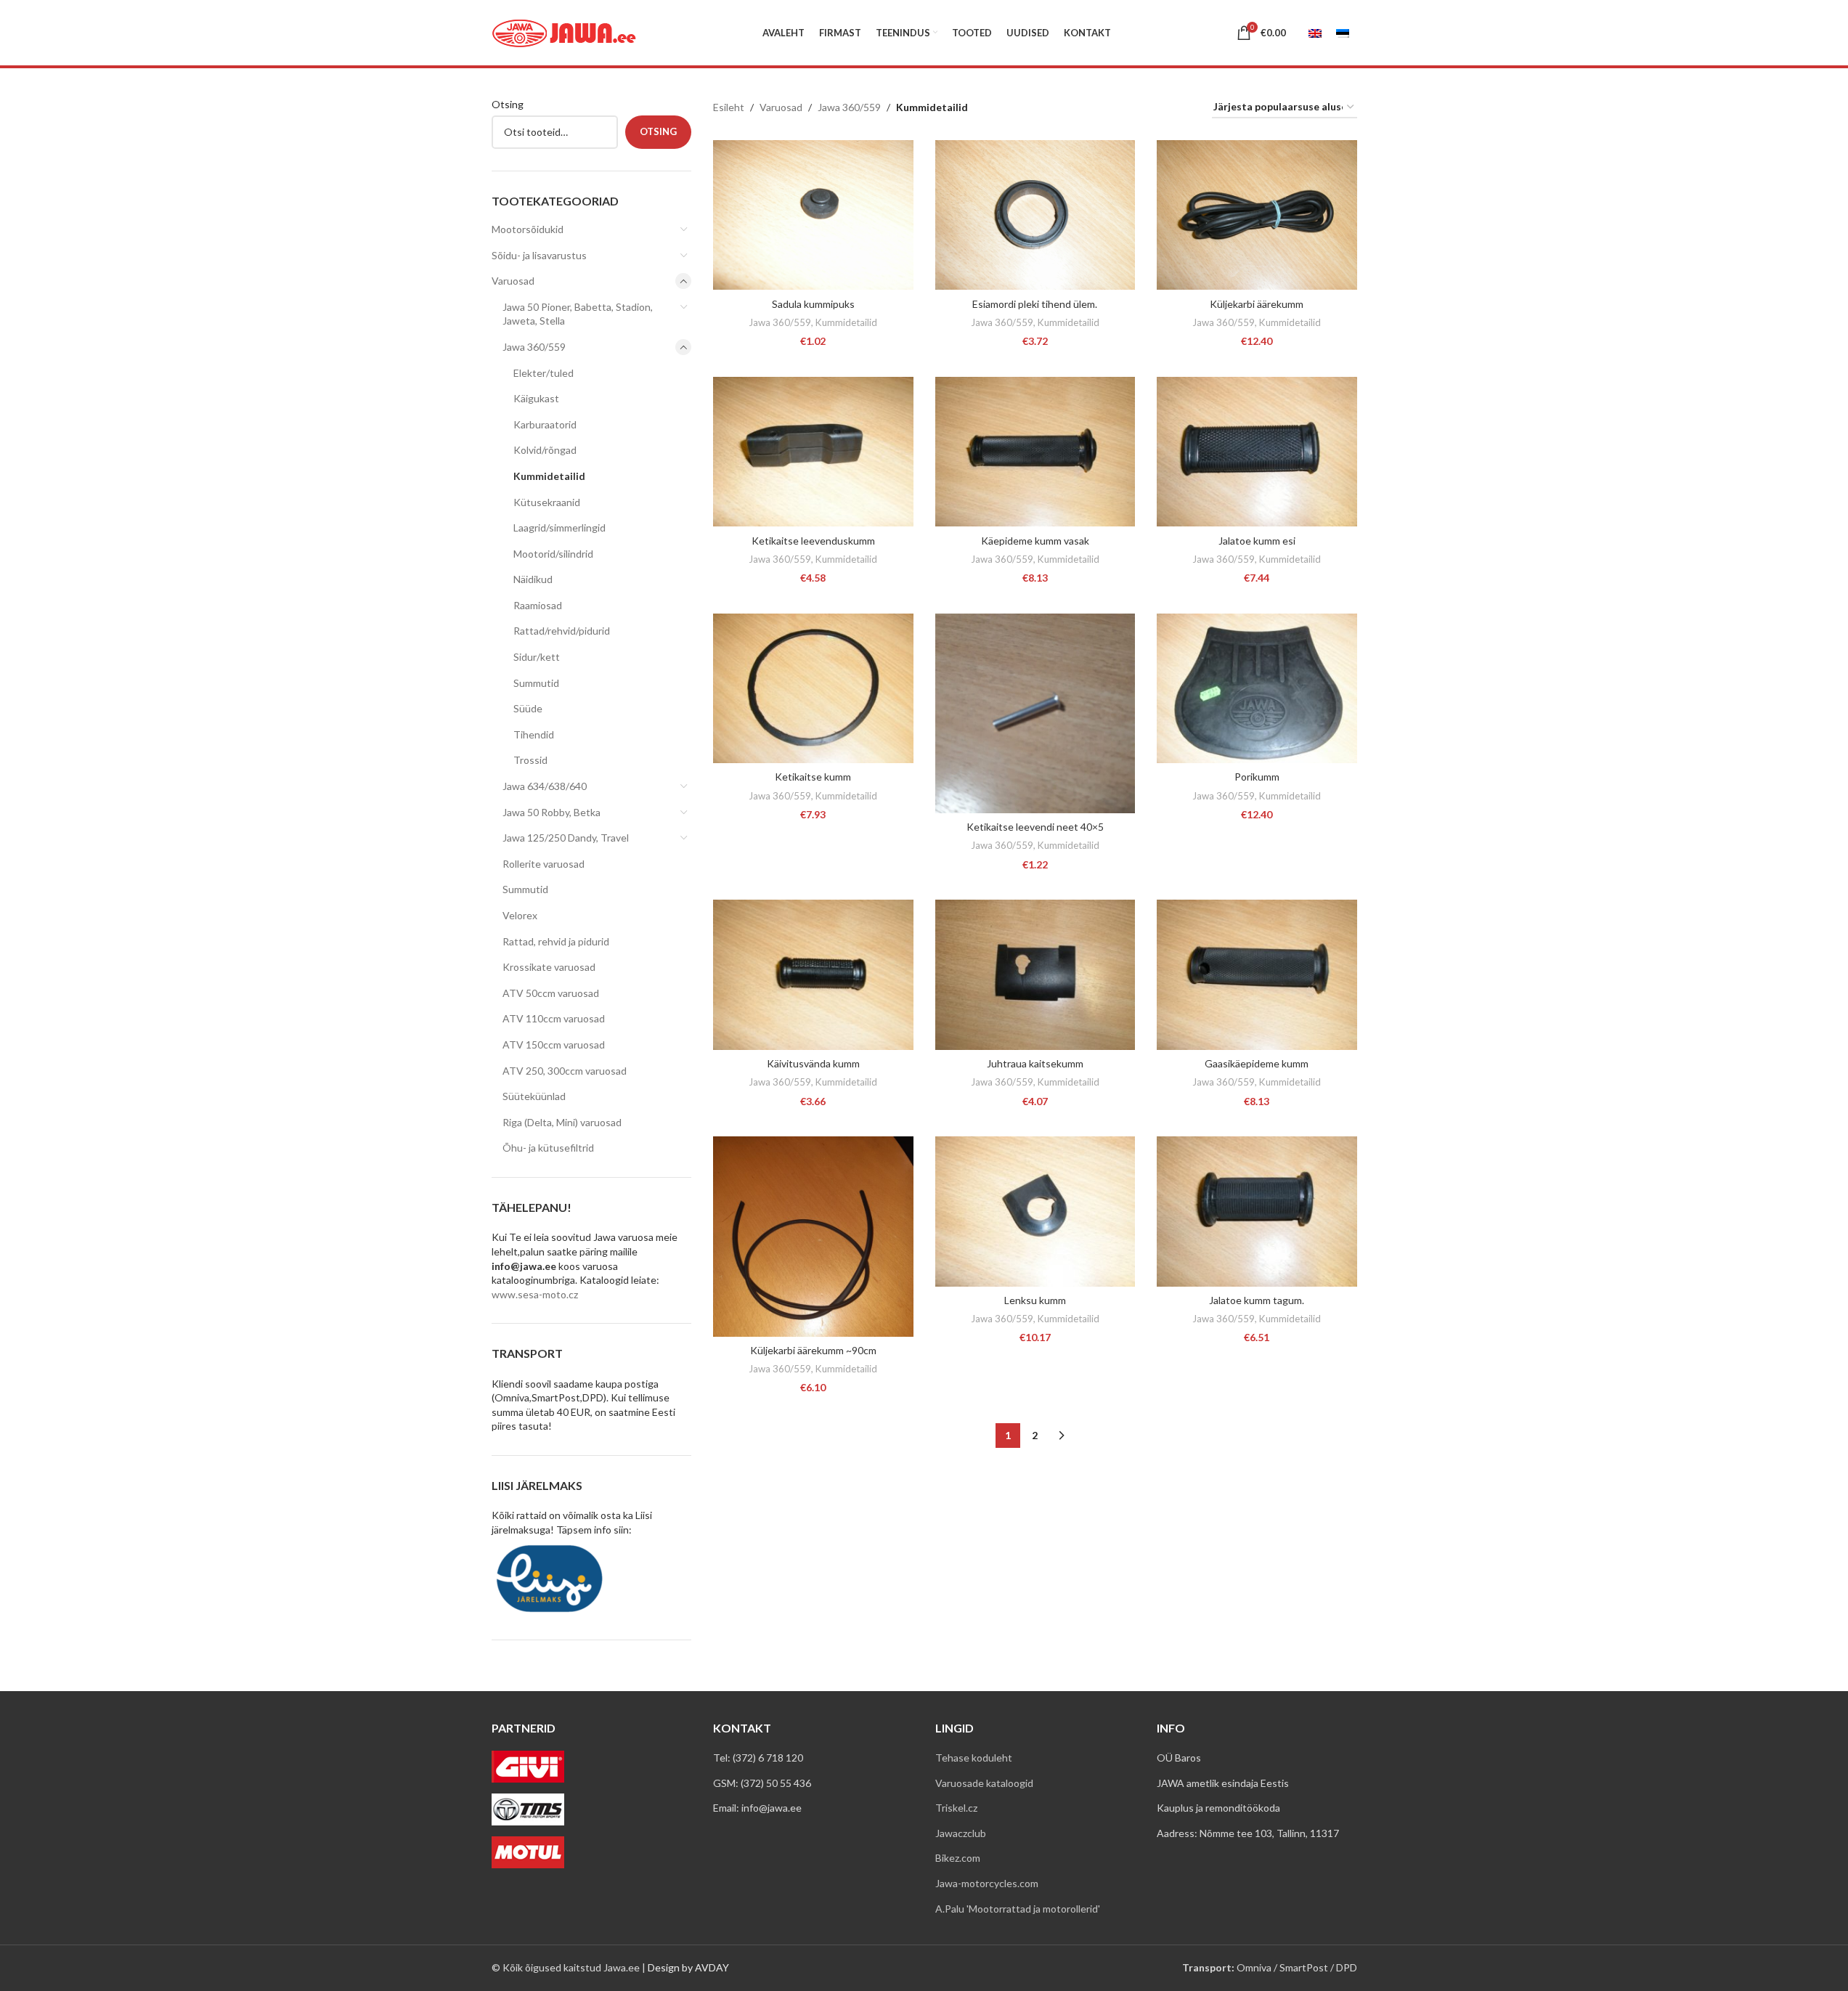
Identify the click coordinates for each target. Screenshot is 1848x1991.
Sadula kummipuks (813, 304)
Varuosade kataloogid (984, 1783)
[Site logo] (564, 32)
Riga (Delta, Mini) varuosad (562, 1122)
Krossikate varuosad (549, 967)
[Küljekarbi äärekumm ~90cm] (813, 1237)
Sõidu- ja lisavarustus (539, 255)
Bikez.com (958, 1858)
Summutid (536, 683)
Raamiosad (538, 605)
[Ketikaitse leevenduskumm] (813, 452)
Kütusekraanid (547, 502)
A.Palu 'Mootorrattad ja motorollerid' (1018, 1909)
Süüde (528, 708)
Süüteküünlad (534, 1096)
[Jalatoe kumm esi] (1257, 452)
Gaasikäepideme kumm (1257, 1063)
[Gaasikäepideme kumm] (1257, 975)
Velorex (520, 915)
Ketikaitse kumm (813, 777)
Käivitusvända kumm (813, 1063)
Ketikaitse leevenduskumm (813, 541)
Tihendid (534, 734)
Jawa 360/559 (534, 347)
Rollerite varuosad (544, 864)
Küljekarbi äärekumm (1257, 304)
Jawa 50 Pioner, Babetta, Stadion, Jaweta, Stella (578, 314)
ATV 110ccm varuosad (554, 1018)
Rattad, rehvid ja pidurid (556, 941)
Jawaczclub (961, 1833)
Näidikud (533, 579)
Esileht (729, 107)
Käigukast (536, 398)
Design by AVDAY (688, 1967)
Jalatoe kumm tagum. (1257, 1300)
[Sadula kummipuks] (813, 215)
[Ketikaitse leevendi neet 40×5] (1035, 714)
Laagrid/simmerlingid (559, 528)
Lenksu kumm (1035, 1300)
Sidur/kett (537, 657)
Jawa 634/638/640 (545, 786)
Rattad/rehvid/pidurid (562, 631)
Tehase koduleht (974, 1758)
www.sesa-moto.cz (535, 1294)
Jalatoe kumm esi (1257, 541)
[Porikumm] (1257, 689)
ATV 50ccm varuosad (551, 993)
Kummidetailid (549, 476)
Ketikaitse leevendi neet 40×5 (1035, 827)
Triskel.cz (956, 1808)
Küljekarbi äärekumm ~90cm (813, 1350)
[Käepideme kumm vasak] (1035, 452)
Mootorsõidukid (528, 229)
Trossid (530, 760)
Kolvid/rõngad (545, 450)
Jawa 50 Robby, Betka (551, 812)
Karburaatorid (545, 424)
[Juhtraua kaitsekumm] (1035, 975)
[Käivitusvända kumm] (813, 975)
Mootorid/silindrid (553, 554)
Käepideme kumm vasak (1035, 541)
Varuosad (513, 281)
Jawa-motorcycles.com (987, 1883)
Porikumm (1257, 777)
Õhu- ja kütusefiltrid (548, 1148)
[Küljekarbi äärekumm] (1257, 215)
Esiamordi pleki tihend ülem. (1035, 304)
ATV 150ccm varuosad (554, 1045)
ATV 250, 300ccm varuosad (565, 1071)
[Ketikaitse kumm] (813, 689)
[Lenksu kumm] (1035, 1212)
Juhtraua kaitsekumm (1035, 1063)
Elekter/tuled (544, 373)
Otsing (508, 104)
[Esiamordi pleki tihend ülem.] (1035, 215)
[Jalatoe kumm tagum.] (1257, 1212)
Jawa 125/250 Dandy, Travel (566, 838)
